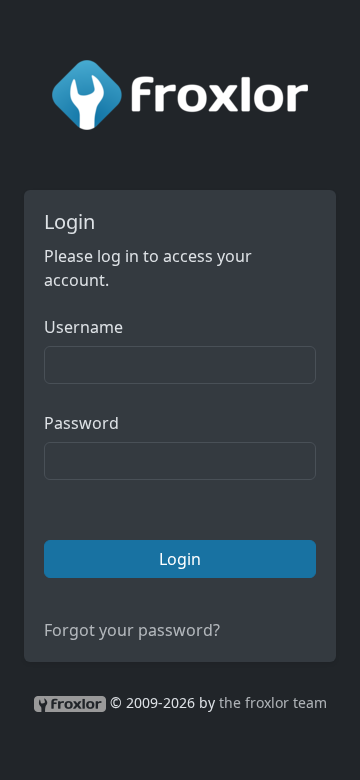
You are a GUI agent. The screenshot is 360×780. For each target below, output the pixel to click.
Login (180, 559)
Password (81, 423)
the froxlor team (273, 702)
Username (83, 327)
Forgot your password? (132, 630)
